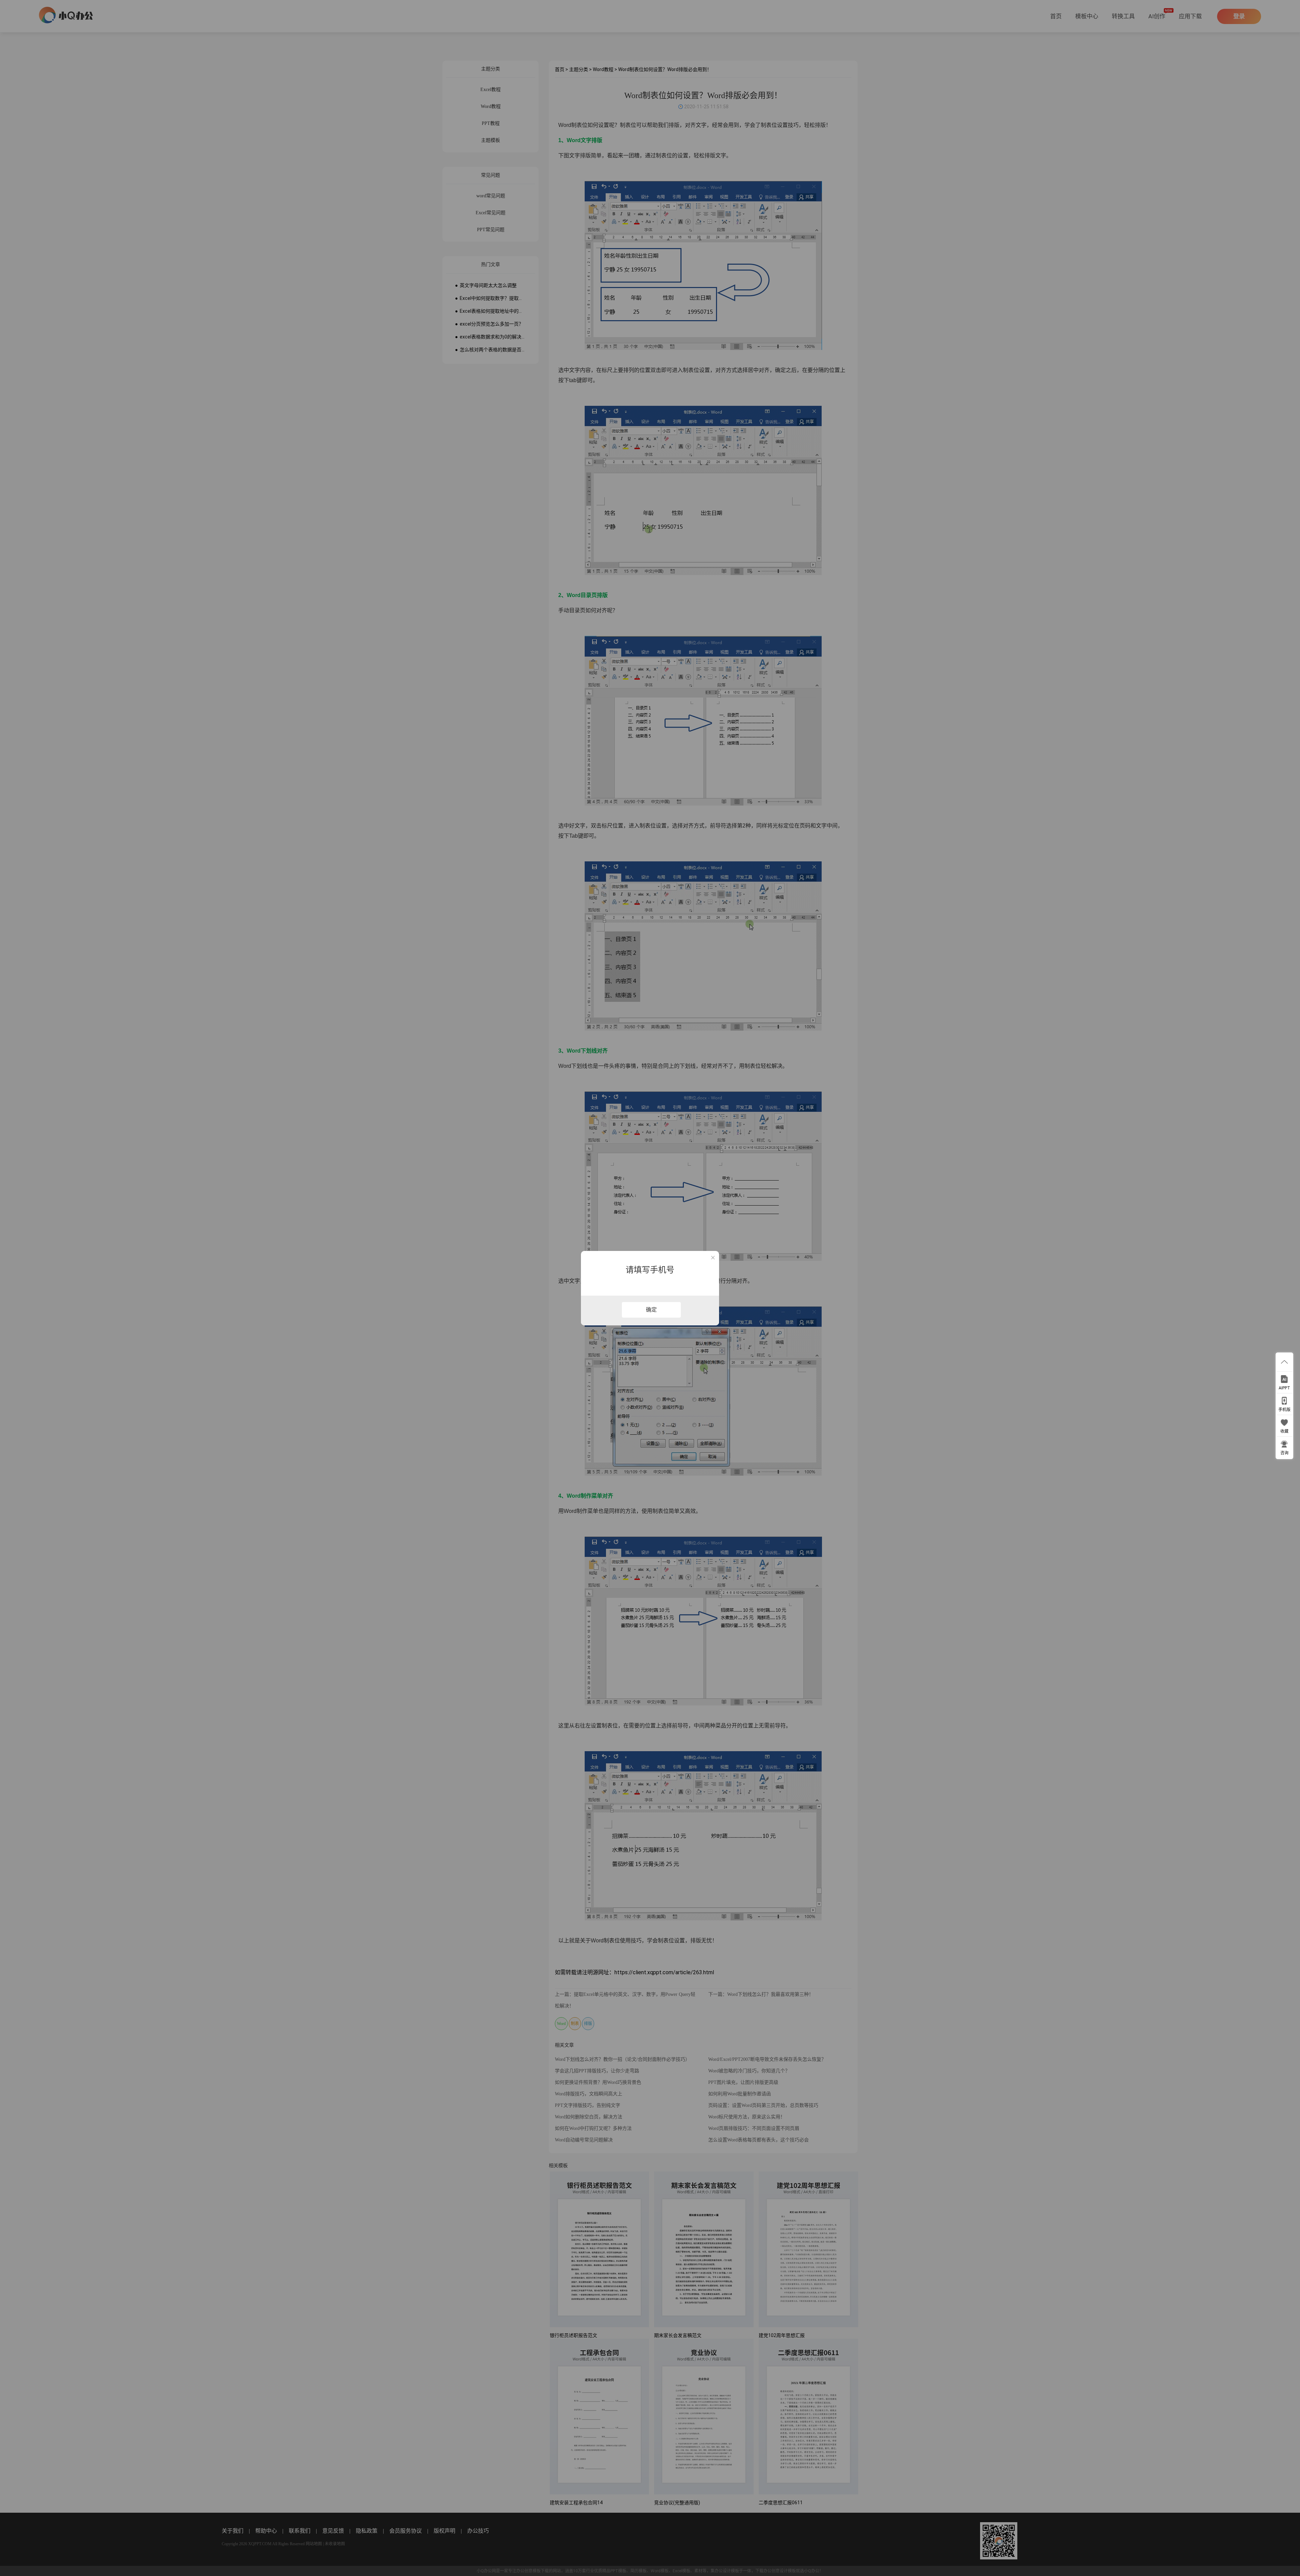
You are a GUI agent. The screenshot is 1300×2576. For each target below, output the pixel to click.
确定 (651, 1310)
